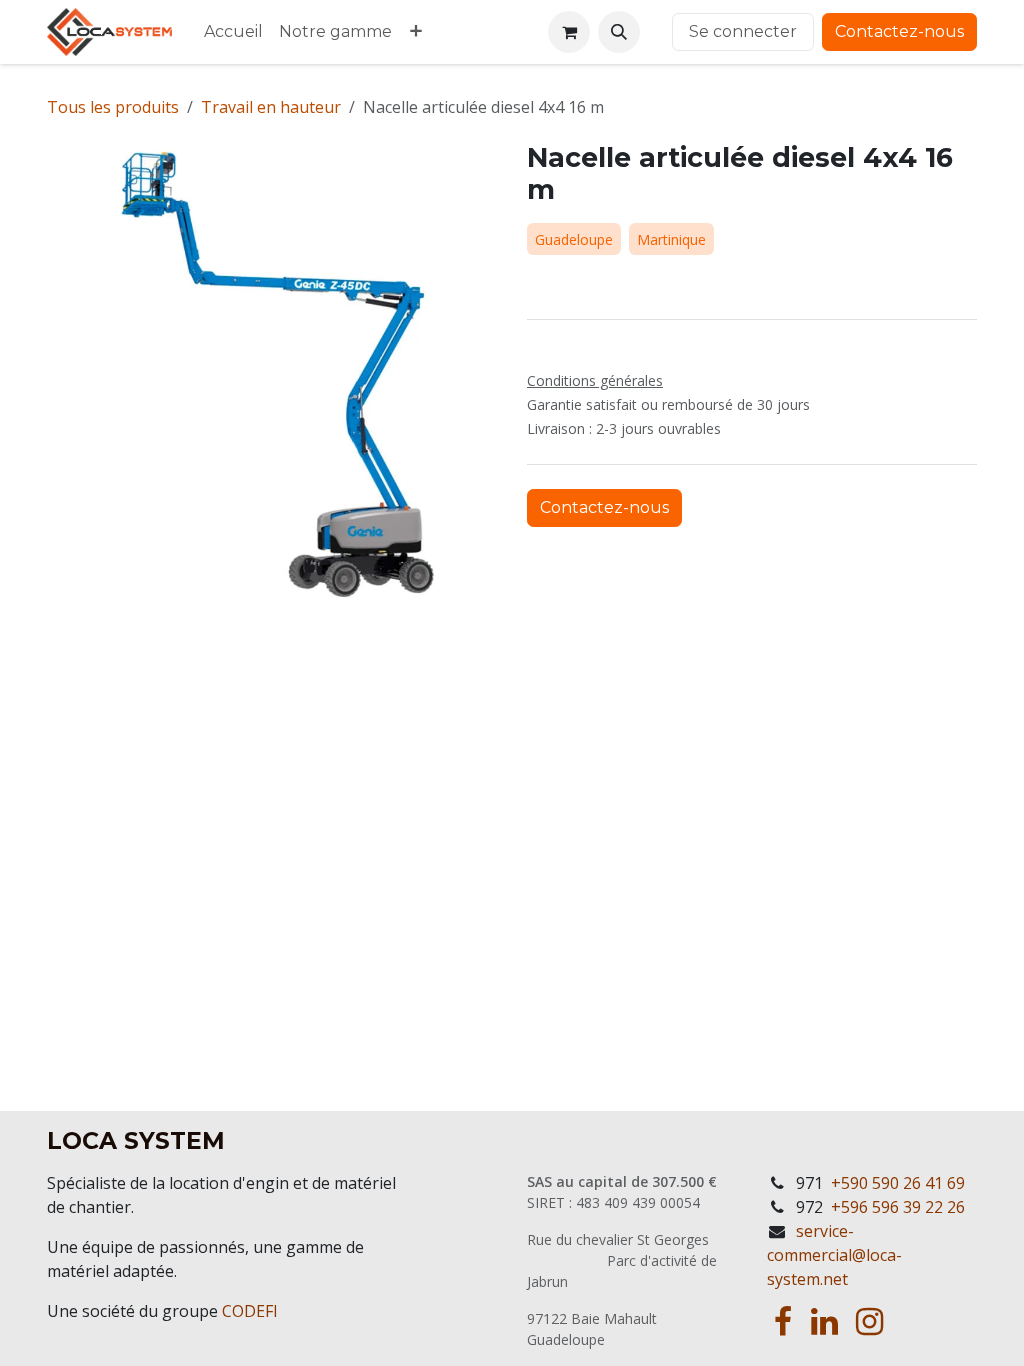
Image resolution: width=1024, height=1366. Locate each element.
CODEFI (250, 1311)
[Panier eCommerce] (569, 32)
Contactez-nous (899, 31)
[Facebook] (783, 1322)
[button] (619, 32)
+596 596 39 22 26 (898, 1207)
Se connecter (743, 31)
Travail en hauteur (271, 107)
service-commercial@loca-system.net (834, 1255)
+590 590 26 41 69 (898, 1183)
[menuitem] (233, 32)
